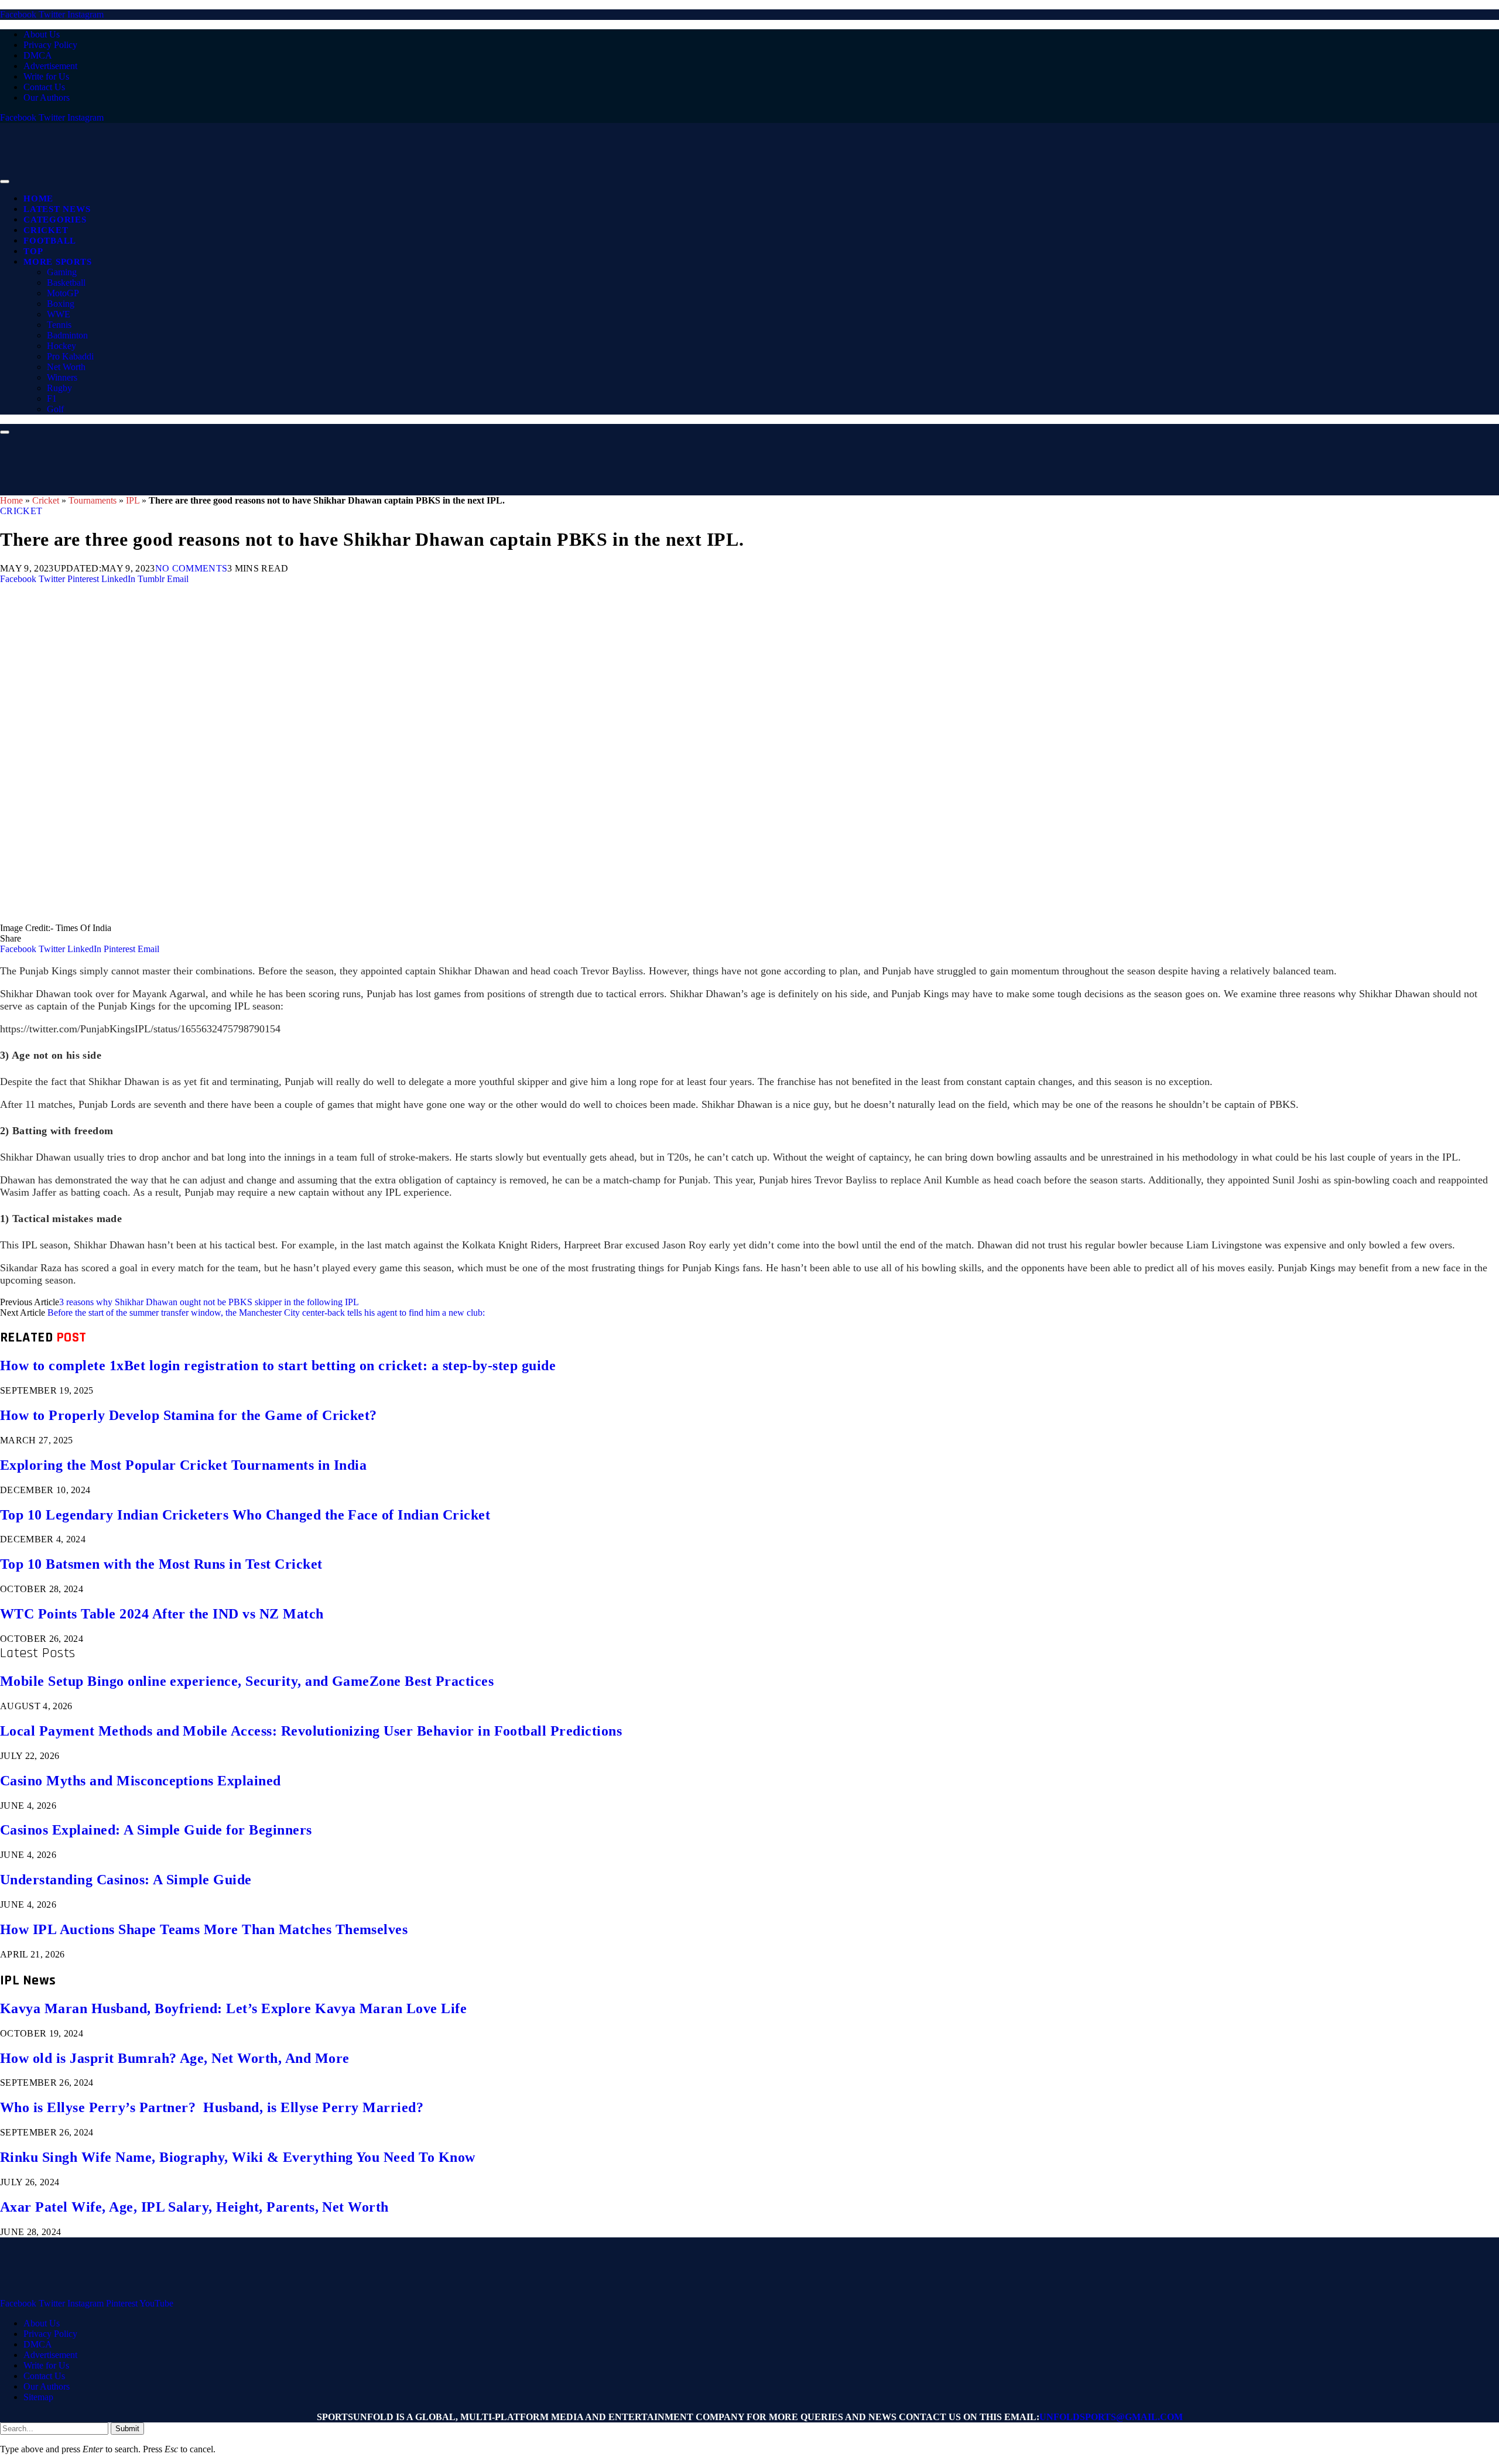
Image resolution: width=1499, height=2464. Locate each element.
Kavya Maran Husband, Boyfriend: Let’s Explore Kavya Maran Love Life (233, 2008)
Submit (127, 2429)
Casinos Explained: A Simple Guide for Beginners (156, 1830)
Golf (55, 409)
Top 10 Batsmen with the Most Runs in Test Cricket (161, 1564)
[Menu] (5, 182)
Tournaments (93, 500)
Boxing (61, 304)
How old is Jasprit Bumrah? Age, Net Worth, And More (174, 2058)
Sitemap (38, 2397)
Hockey (61, 346)
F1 (52, 398)
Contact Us (44, 87)
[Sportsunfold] (304, 178)
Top (33, 251)
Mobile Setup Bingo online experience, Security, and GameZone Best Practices (247, 1681)
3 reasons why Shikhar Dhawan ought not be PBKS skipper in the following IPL (209, 1302)
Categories (55, 220)
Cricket (46, 230)
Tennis (59, 325)
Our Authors (47, 97)
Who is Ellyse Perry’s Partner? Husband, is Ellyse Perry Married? (212, 2107)
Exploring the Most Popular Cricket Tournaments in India (183, 1465)
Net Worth (66, 367)
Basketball (66, 283)
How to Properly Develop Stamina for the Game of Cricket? (189, 1415)
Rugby (59, 388)
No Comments (191, 568)
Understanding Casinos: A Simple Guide (126, 1880)
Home (38, 199)
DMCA (38, 55)
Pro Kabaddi (70, 356)
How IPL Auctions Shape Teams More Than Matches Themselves (204, 1929)
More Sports (57, 262)
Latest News (57, 209)
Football (50, 241)
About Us (42, 34)
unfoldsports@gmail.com (1111, 2417)
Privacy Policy (50, 45)
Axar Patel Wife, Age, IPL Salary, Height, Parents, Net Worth (194, 2207)
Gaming (62, 272)
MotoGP (63, 293)
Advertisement (50, 66)
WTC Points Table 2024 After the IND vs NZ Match (162, 1614)
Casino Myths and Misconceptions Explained (141, 1781)
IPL (133, 500)
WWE (59, 314)
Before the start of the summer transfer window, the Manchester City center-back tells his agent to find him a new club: (266, 1313)
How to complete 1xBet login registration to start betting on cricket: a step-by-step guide (278, 1366)
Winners (62, 377)
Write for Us (46, 76)
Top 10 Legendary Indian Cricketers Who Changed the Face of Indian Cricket (245, 1515)
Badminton (67, 335)
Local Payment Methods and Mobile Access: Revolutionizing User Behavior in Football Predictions (311, 1731)
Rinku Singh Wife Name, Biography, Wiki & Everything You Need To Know (238, 2157)
